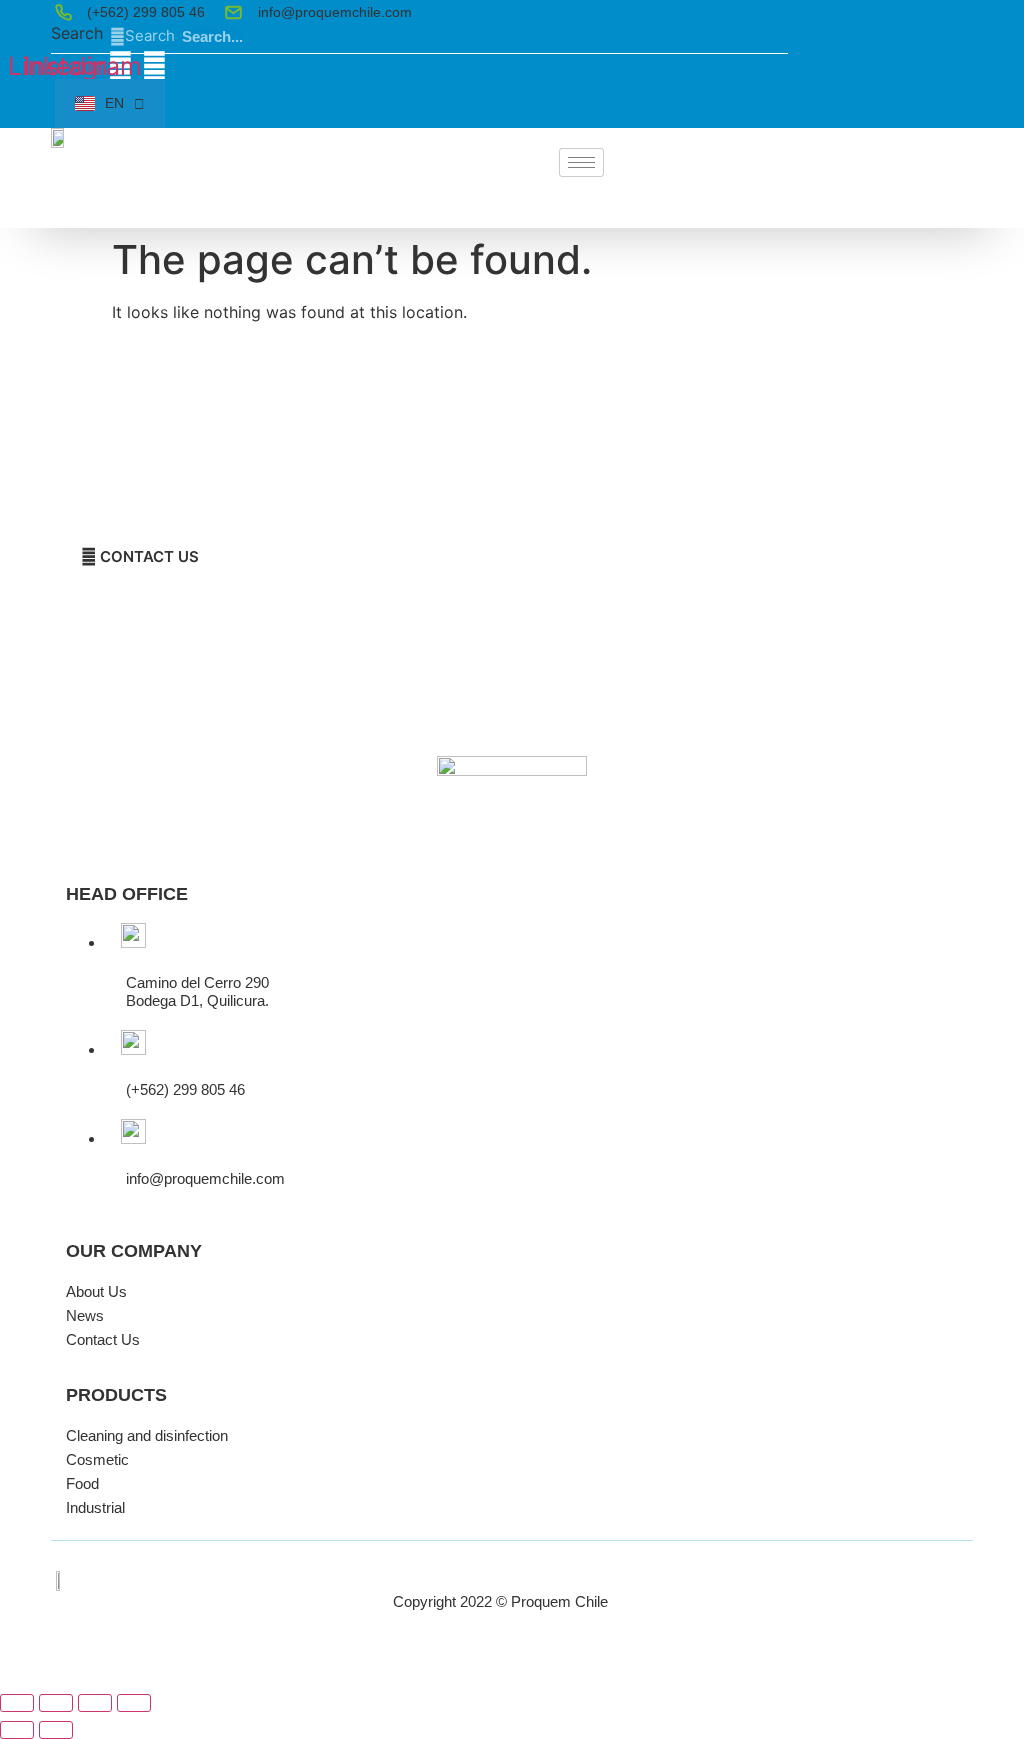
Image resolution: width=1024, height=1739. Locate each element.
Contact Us (103, 1339)
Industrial (95, 1507)
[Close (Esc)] (134, 1703)
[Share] (95, 1703)
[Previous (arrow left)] (17, 1730)
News (85, 1315)
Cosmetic (97, 1459)
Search (77, 34)
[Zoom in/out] (17, 1703)
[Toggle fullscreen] (56, 1703)
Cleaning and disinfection (147, 1435)
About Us (96, 1291)
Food (82, 1483)
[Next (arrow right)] (56, 1730)
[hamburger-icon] (581, 162)
